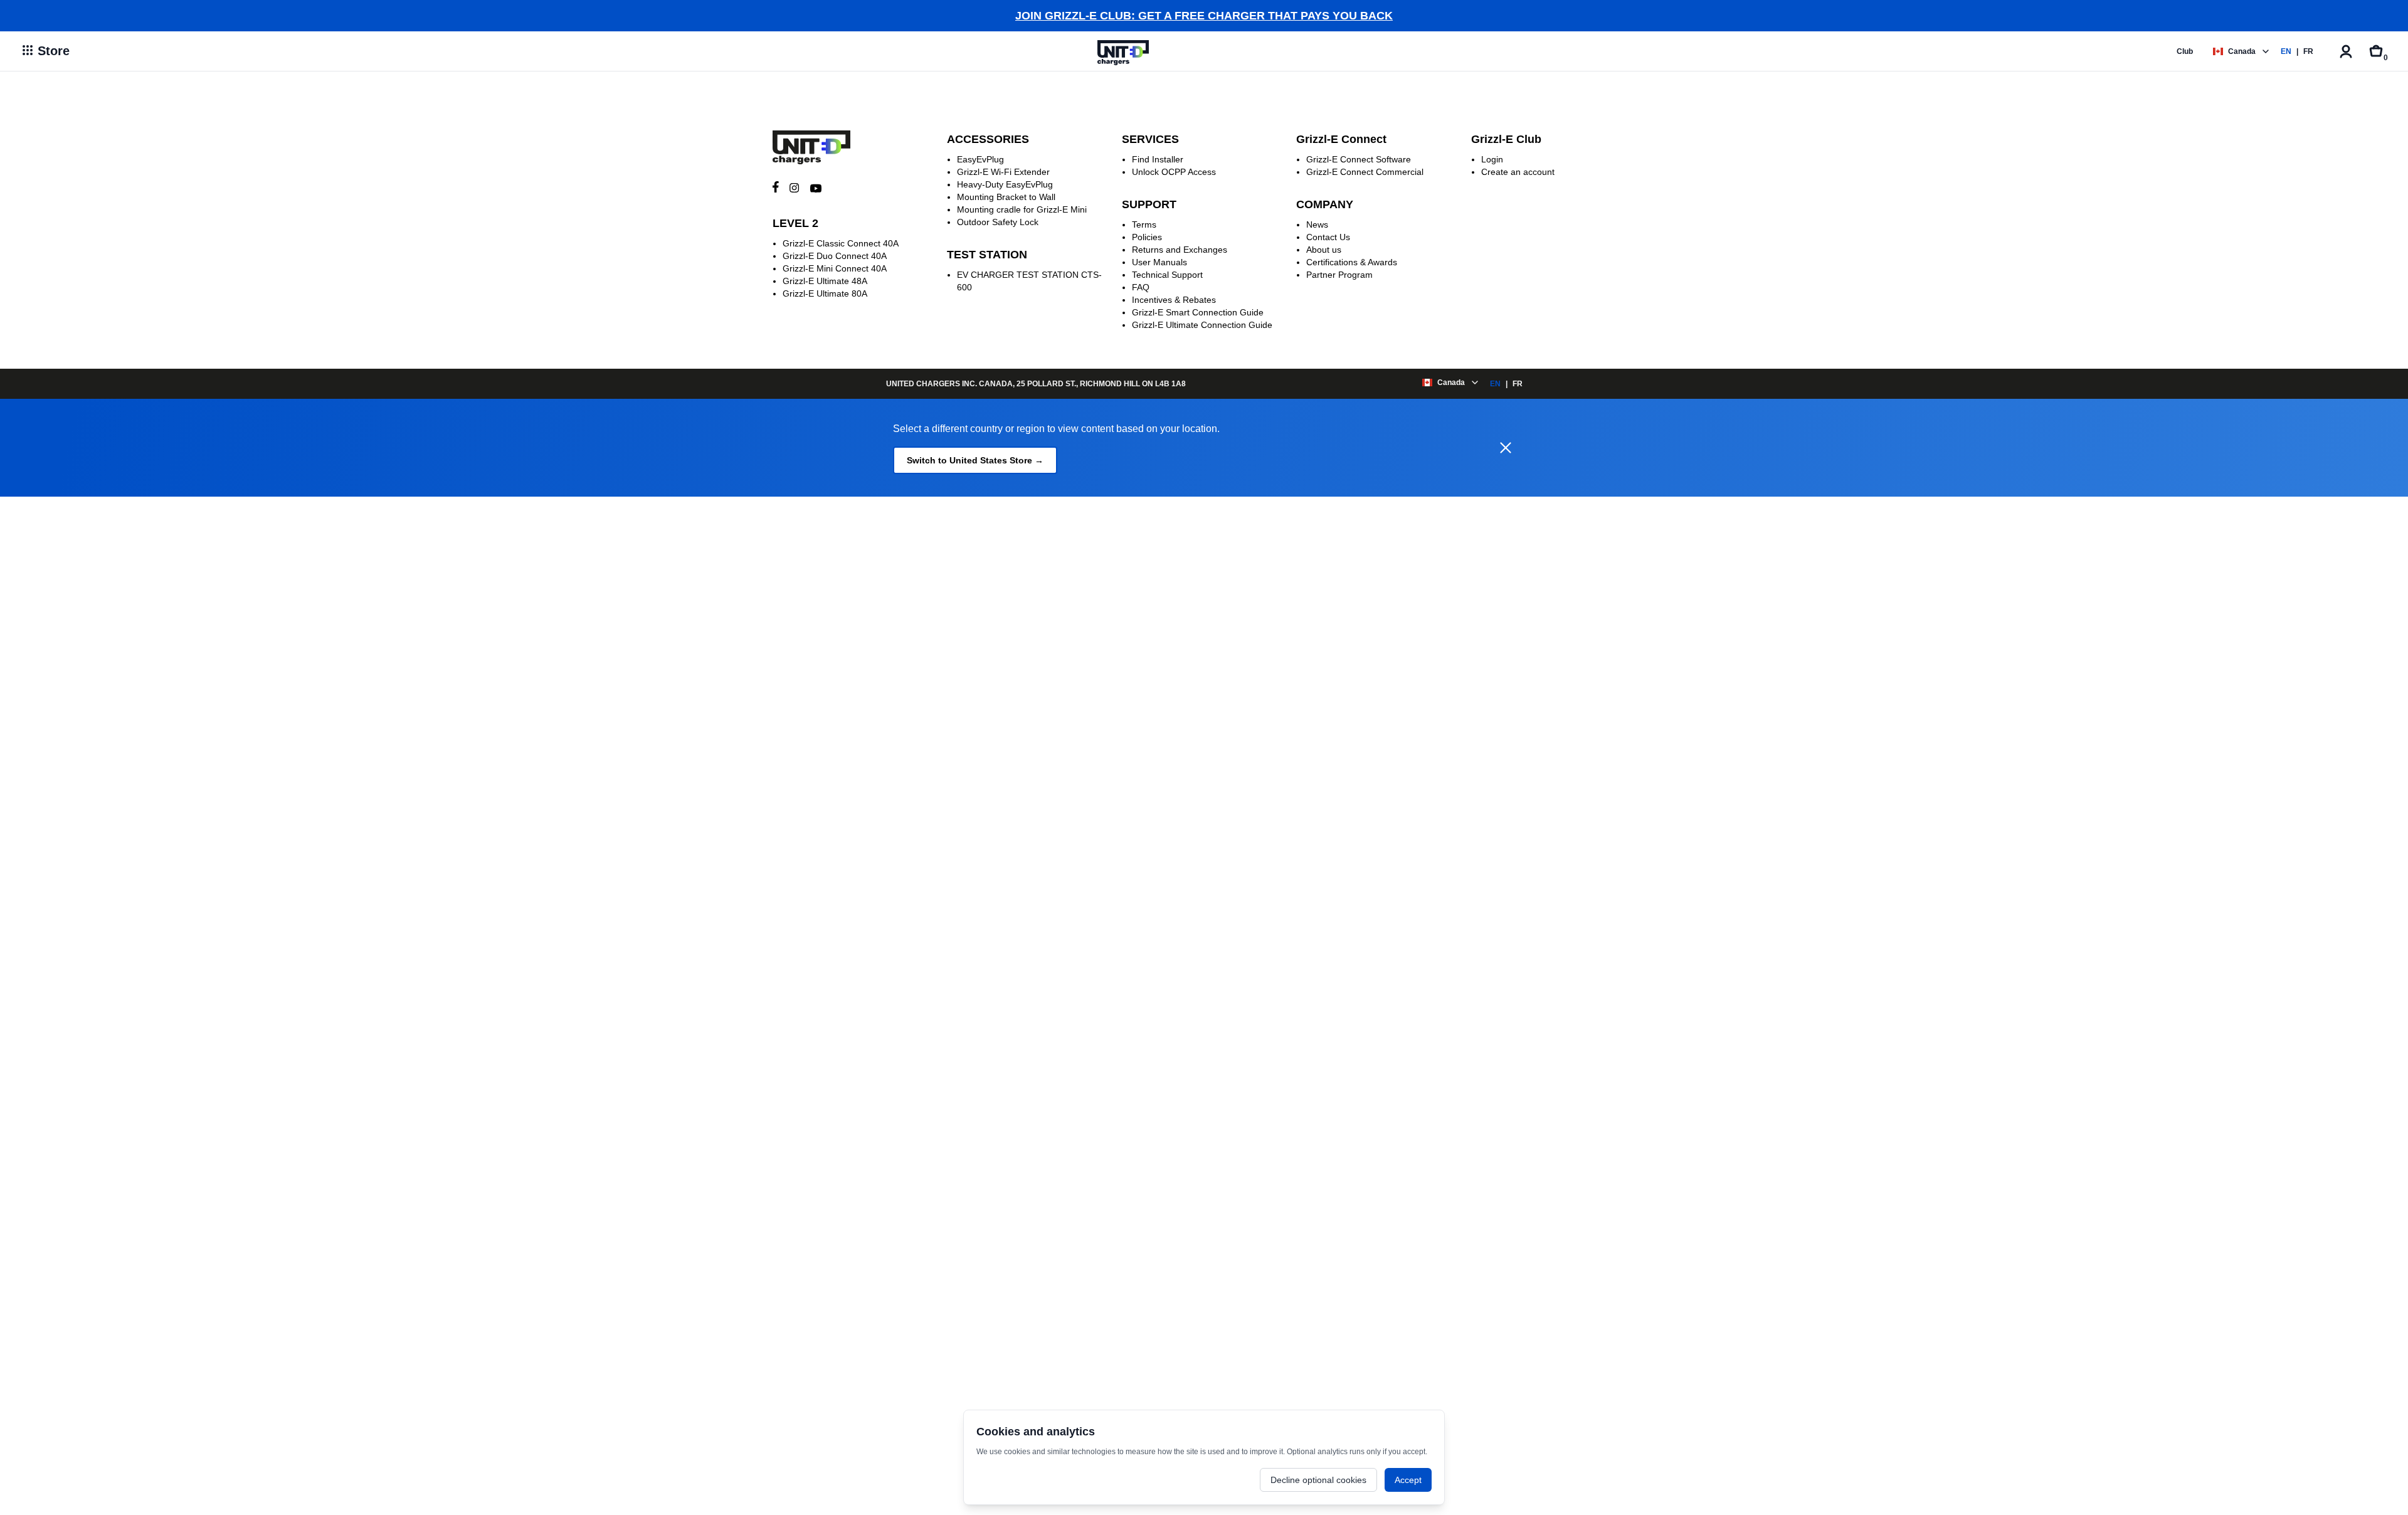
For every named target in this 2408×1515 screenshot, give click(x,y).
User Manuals (1159, 262)
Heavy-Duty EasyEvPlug (1005, 184)
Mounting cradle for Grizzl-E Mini (1022, 209)
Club (2185, 51)
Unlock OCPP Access (1174, 172)
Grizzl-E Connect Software (1359, 159)
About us (1324, 250)
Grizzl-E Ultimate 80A (825, 293)
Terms (1144, 224)
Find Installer (1158, 159)
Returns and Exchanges (1180, 250)
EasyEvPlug (980, 159)
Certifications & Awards (1352, 262)
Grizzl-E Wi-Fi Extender (1003, 172)
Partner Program (1339, 275)
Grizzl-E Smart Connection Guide (1198, 312)
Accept (1408, 1480)
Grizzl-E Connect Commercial (1365, 172)
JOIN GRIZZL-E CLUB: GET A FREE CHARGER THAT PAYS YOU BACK (1204, 16)
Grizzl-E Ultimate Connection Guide (1202, 325)
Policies (1147, 237)
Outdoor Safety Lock (998, 222)
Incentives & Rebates (1174, 300)
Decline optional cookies (1318, 1480)
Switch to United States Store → (975, 460)
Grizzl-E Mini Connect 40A (835, 268)
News (1317, 224)
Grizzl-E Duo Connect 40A (835, 256)
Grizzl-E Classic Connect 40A (841, 243)
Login (1492, 159)
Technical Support (1167, 275)
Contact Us (1328, 237)
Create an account (1518, 172)
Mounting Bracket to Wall (1006, 197)
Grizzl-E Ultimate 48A (825, 281)
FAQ (1141, 287)
